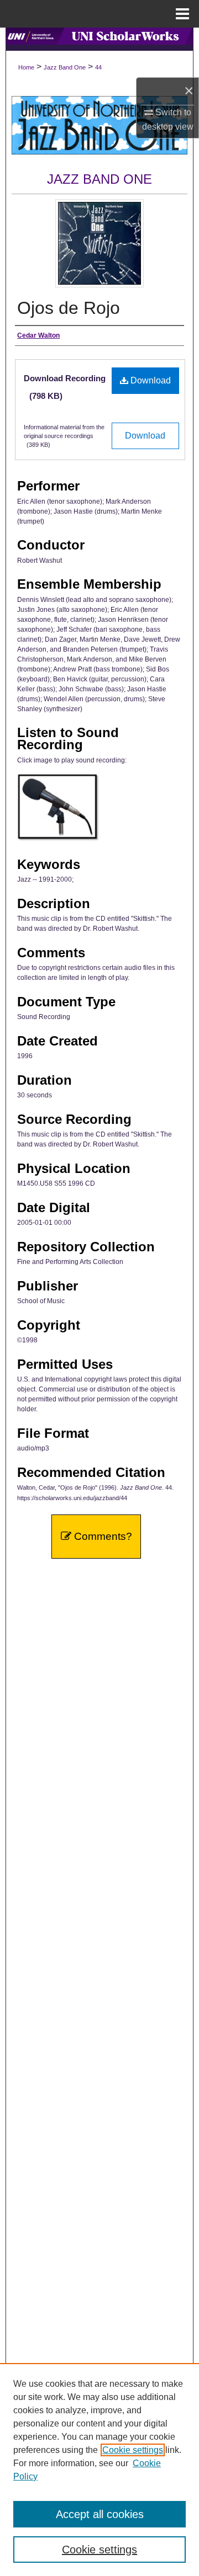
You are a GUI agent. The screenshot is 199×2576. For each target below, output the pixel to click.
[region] (99, 2470)
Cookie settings (133, 2450)
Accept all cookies (100, 2514)
